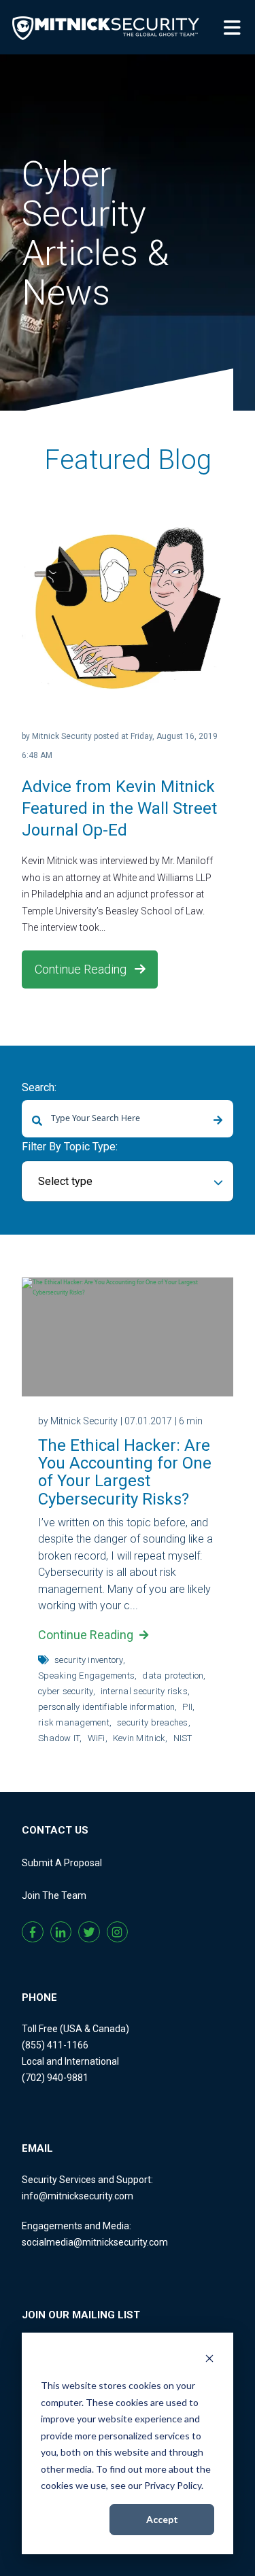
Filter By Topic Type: (70, 1147)
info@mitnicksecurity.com (78, 2196)
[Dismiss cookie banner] (209, 2360)
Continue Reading (82, 969)
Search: (39, 1087)
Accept (162, 2519)
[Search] (218, 1121)
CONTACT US (55, 1830)
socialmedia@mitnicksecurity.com (95, 2242)
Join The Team (54, 1895)
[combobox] (128, 1119)
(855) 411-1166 (55, 2045)
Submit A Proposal (62, 1863)
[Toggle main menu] (235, 27)
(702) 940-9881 (55, 2078)
